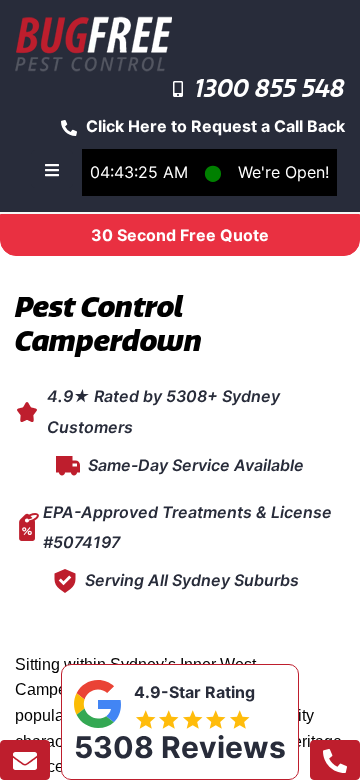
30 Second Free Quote (180, 235)
